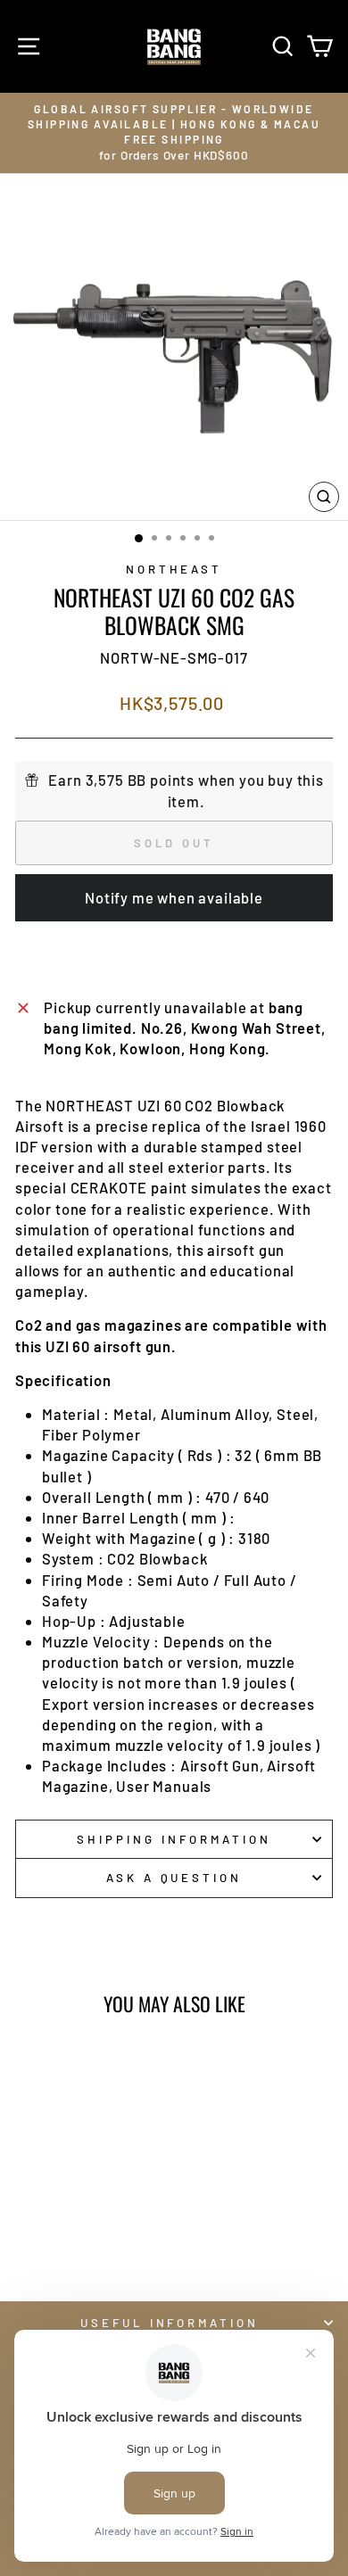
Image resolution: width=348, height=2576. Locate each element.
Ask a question (174, 1878)
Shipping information (174, 1839)
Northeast (174, 569)
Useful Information (170, 2323)
